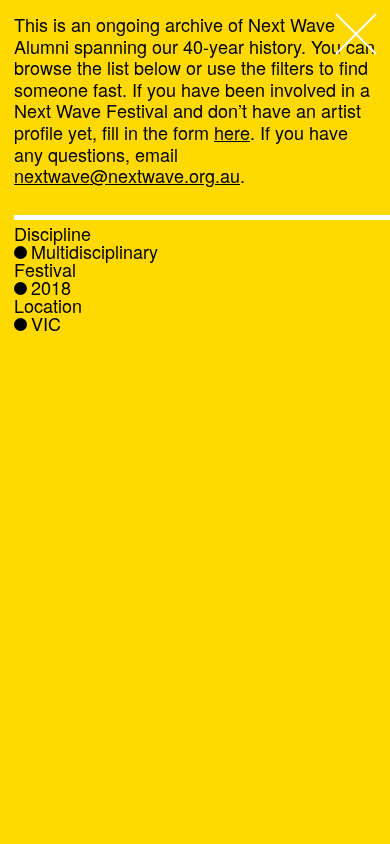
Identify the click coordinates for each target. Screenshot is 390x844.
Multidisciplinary (94, 251)
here (232, 132)
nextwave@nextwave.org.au (127, 175)
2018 (51, 287)
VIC (46, 323)
